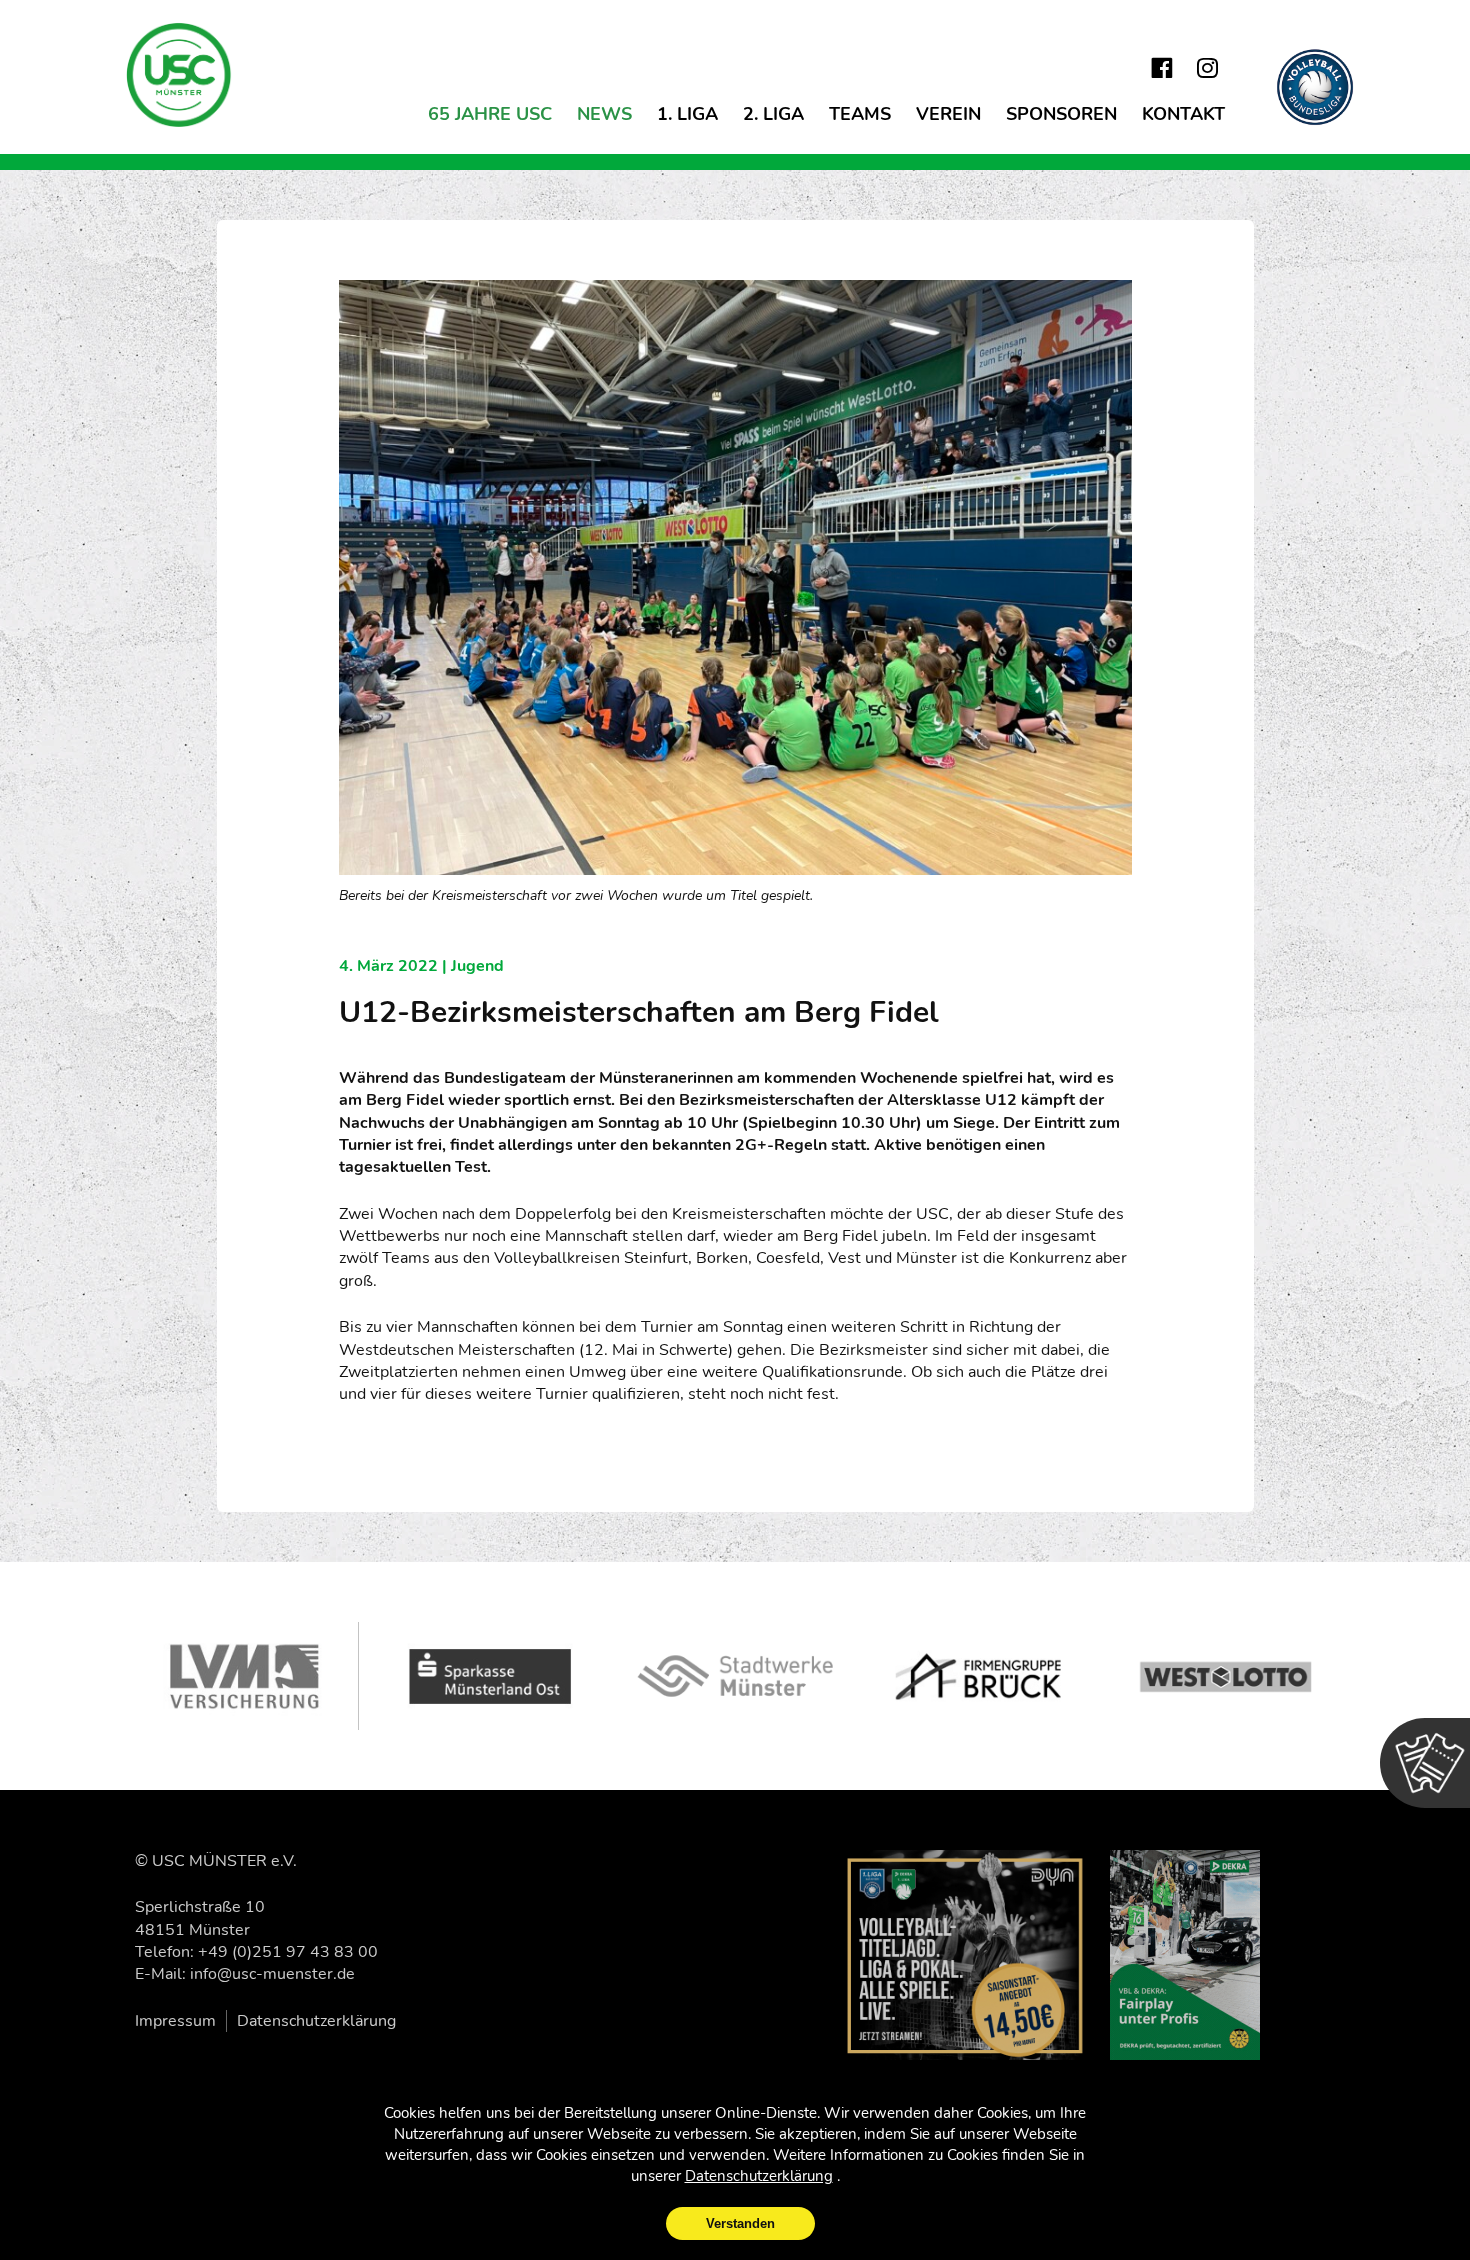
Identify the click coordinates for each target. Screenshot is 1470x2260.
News (604, 114)
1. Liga (687, 114)
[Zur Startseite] (180, 75)
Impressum (175, 2021)
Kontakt (1183, 114)
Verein (948, 114)
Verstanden (740, 2223)
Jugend (477, 966)
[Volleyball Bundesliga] (1315, 87)
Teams (860, 114)
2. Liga (773, 114)
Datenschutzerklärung (316, 2021)
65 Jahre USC (490, 114)
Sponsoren (1061, 114)
